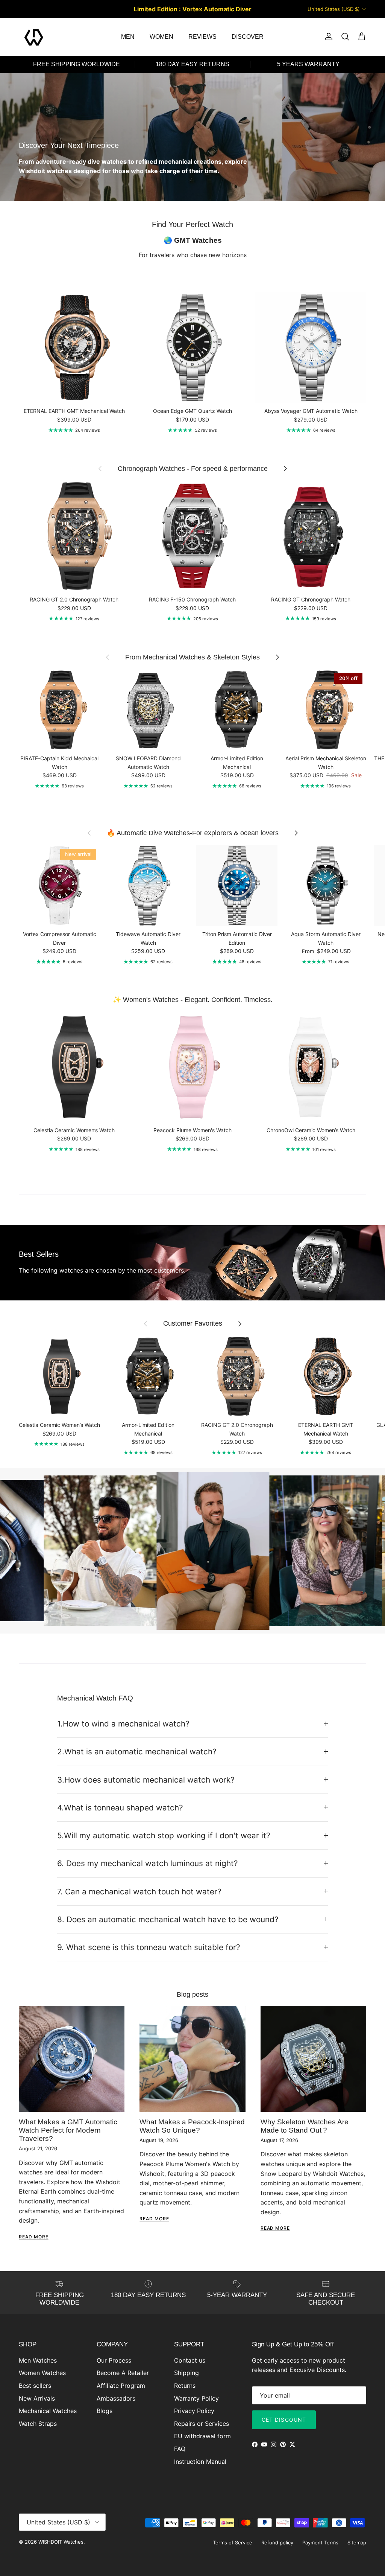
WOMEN (161, 37)
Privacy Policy (194, 2411)
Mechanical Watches (48, 2411)
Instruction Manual (200, 2462)
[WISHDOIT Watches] (34, 37)
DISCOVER (248, 37)
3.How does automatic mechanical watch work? (146, 1780)
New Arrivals (37, 2398)
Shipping (186, 2373)
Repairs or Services (202, 2424)
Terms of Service (233, 2543)
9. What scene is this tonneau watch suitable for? (149, 1947)
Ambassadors (116, 2398)
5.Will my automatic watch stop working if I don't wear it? (164, 1835)
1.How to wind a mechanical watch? (123, 1724)
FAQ (180, 2449)
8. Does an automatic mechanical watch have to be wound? (168, 1919)
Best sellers (35, 2386)
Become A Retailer (123, 2373)
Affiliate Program (121, 2386)
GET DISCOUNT (284, 2420)
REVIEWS (202, 37)
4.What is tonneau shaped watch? (120, 1808)
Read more (34, 2237)
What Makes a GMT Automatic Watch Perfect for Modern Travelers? (68, 2130)
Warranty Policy (196, 2398)
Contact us (190, 2360)
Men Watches (38, 2360)
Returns (185, 2386)
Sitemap (357, 2543)
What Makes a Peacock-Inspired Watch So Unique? (192, 2126)
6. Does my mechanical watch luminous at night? (148, 1863)
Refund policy (277, 2543)
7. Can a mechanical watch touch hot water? (139, 1892)
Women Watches (42, 2373)
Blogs (105, 2411)
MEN (128, 37)
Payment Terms (320, 2543)
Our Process (114, 2360)
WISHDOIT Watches (61, 2542)
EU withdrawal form (202, 2436)
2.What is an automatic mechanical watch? (137, 1752)
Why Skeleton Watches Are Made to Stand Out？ (305, 2126)
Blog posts (192, 1994)
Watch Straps (38, 2424)
